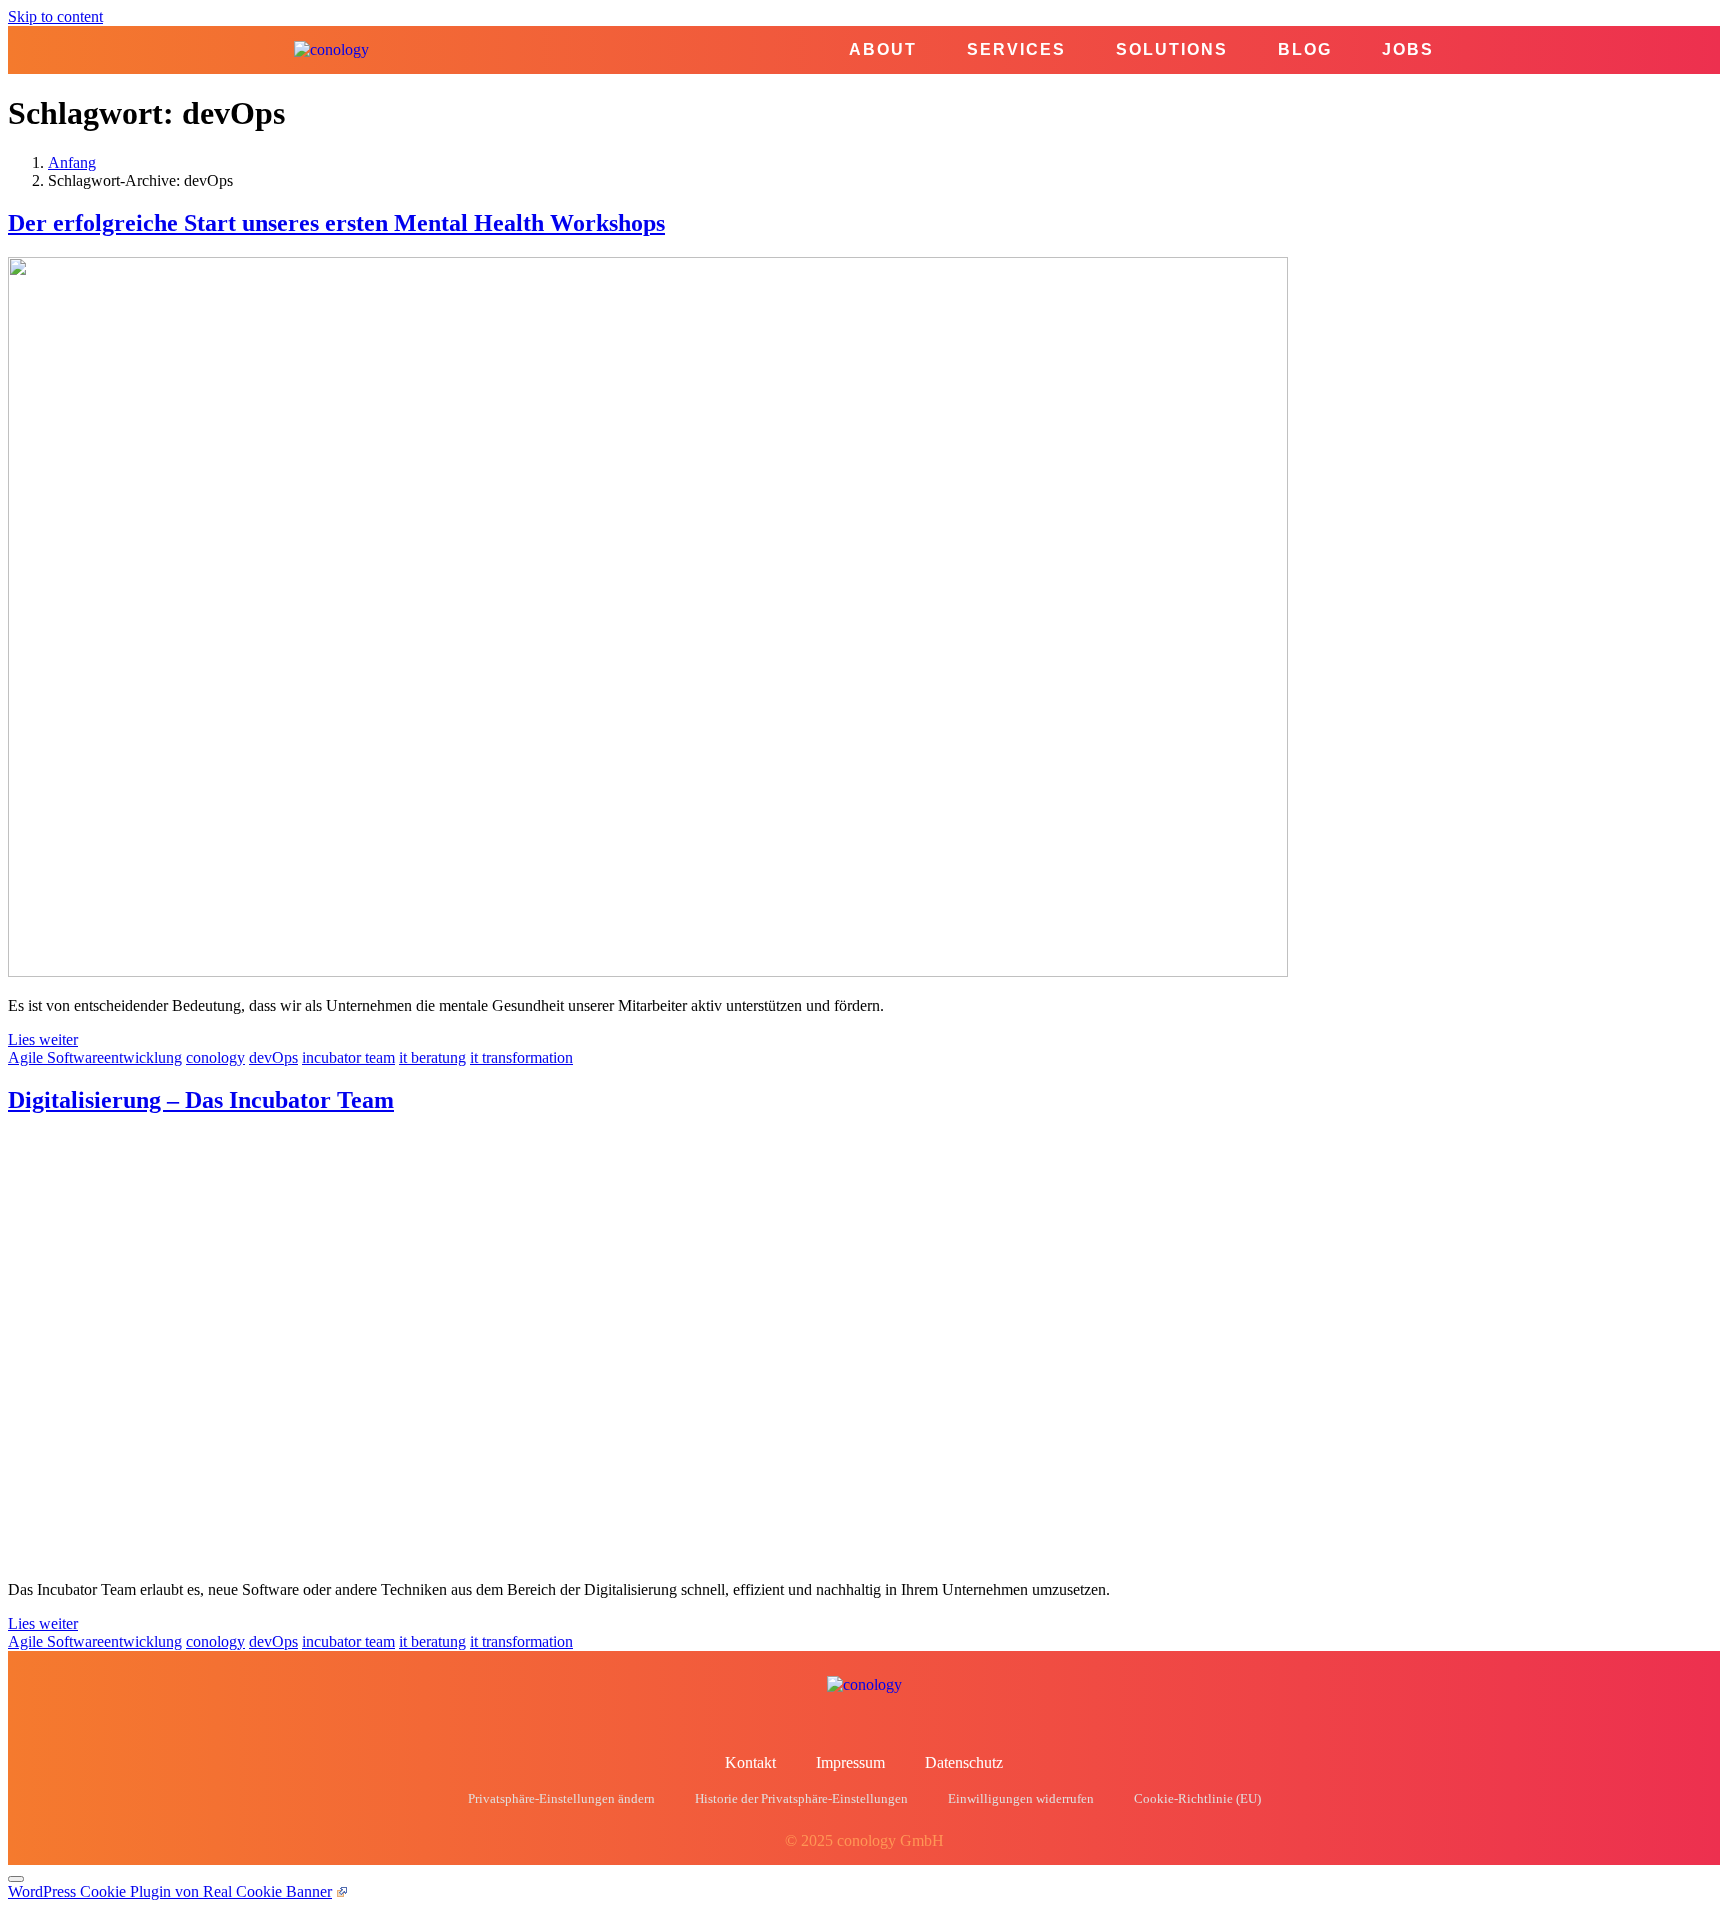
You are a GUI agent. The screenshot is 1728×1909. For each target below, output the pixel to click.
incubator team (348, 1057)
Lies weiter (43, 1039)
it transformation (521, 1057)
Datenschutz (964, 1762)
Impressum (850, 1762)
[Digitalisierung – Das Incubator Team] (436, 1555)
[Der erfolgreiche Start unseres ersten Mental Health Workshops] (648, 971)
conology (215, 1057)
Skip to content (55, 16)
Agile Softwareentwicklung (95, 1057)
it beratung (432, 1057)
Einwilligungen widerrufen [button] (1021, 1799)
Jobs (1408, 50)
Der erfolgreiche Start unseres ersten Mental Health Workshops (336, 223)
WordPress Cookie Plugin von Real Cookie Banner (170, 1891)
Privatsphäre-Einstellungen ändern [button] (561, 1799)
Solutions (1172, 50)
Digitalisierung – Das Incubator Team (201, 1100)
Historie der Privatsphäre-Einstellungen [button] (801, 1799)
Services (1016, 50)
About (883, 50)
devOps (273, 1057)
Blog (1305, 50)
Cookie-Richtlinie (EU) (1197, 1799)
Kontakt (750, 1762)
